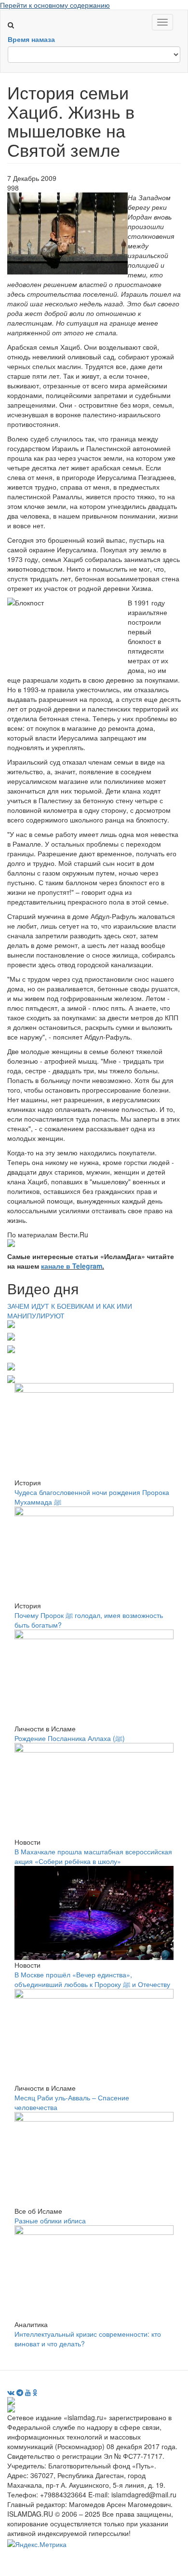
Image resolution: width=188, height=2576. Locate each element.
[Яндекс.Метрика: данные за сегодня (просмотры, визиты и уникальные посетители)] (37, 2544)
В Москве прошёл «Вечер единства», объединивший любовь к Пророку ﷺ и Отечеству (92, 1979)
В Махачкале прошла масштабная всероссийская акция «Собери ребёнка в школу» (93, 1856)
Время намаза (31, 39)
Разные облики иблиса (50, 2220)
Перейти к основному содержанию (55, 5)
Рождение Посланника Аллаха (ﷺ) (70, 1738)
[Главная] (15, 15)
